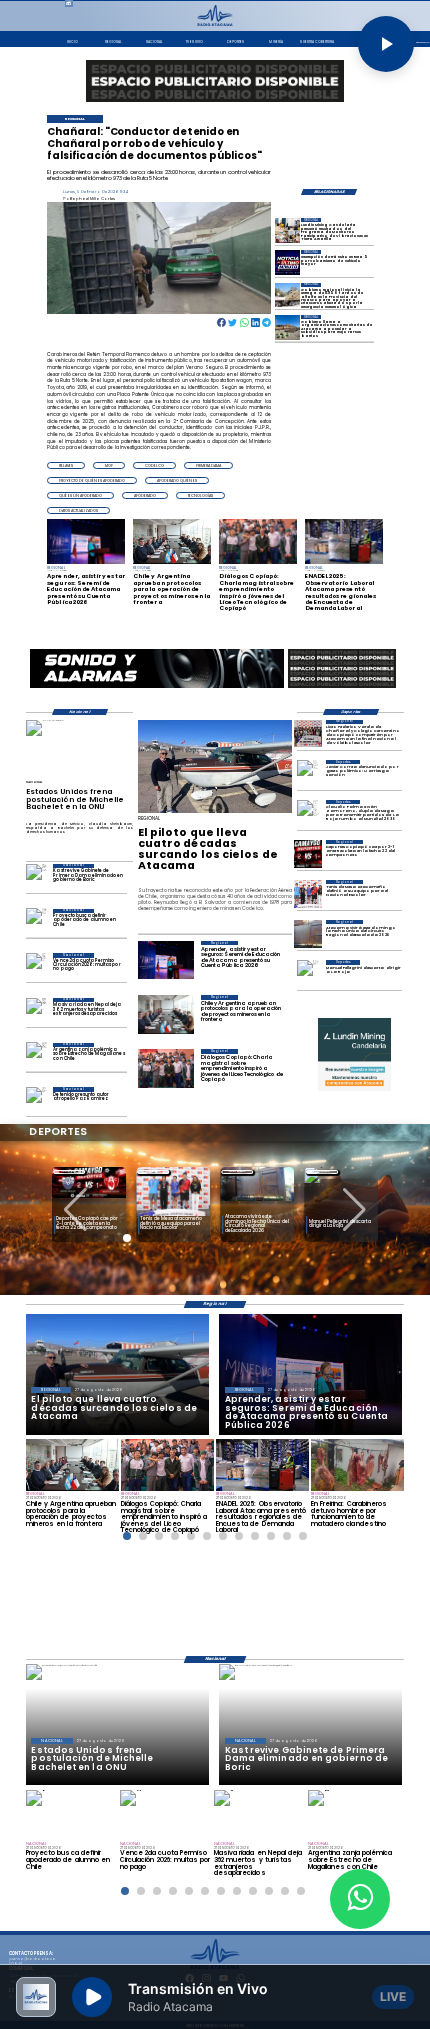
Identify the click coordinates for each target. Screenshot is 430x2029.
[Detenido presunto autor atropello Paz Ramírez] (36, 1100)
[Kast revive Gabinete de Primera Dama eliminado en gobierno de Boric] (36, 877)
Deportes (237, 1171)
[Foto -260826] (287, 327)
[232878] (308, 854)
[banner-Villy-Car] (157, 688)
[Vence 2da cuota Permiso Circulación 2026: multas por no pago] (36, 966)
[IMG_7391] (308, 734)
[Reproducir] (386, 44)
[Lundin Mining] (354, 1054)
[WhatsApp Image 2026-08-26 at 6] (287, 295)
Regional (69, 1171)
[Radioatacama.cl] (215, 24)
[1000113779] (287, 230)
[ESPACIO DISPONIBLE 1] (215, 80)
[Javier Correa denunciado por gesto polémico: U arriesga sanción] (308, 774)
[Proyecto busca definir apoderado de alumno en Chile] (36, 922)
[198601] (287, 262)
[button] (66, 465)
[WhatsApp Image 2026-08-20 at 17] (308, 934)
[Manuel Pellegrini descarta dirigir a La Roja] (308, 974)
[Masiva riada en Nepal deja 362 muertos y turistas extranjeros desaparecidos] (36, 1011)
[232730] (308, 894)
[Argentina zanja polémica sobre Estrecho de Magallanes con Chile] (36, 1056)
